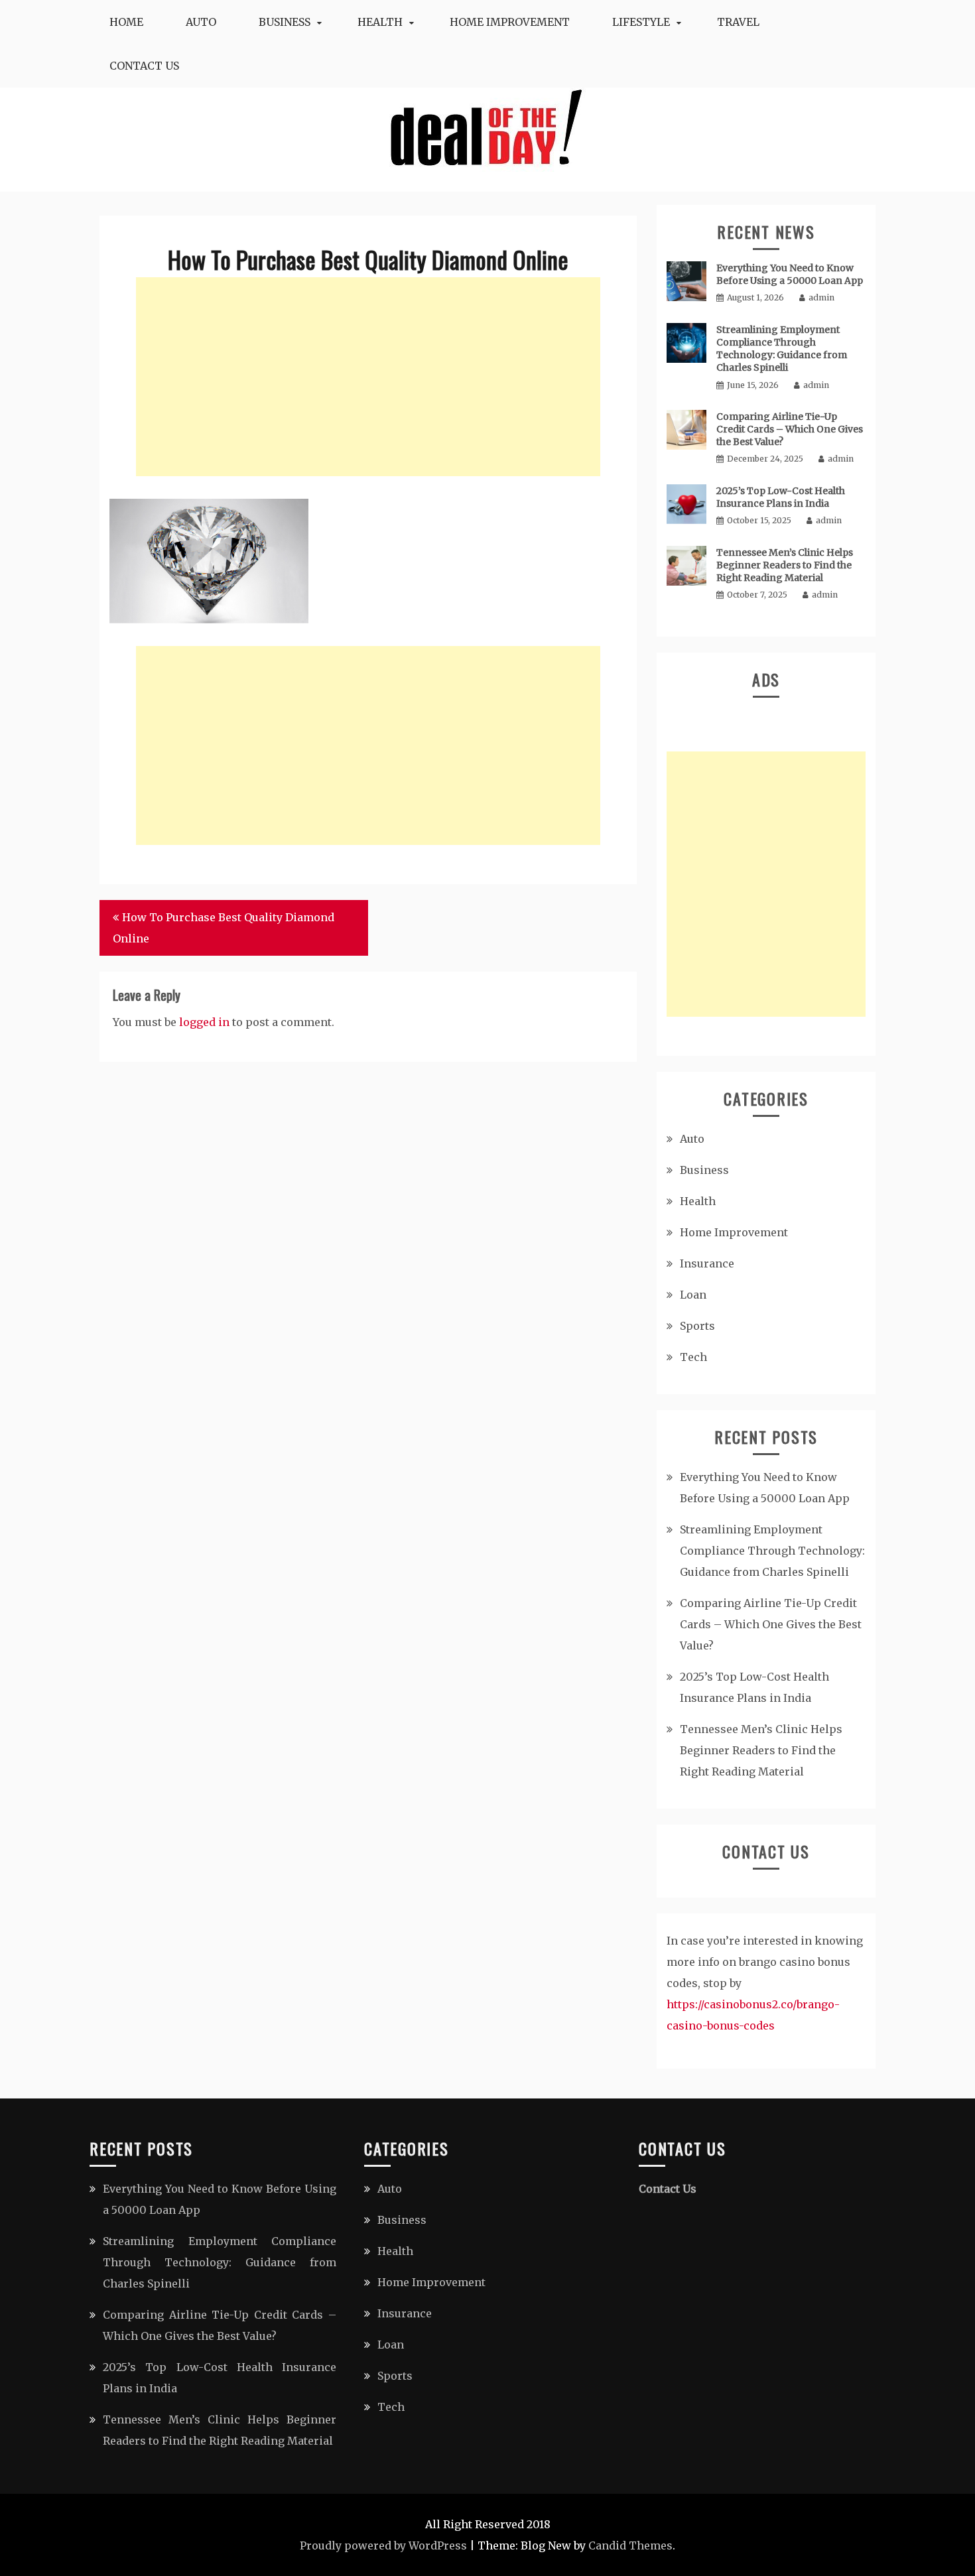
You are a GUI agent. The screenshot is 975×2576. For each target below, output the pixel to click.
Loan (693, 1295)
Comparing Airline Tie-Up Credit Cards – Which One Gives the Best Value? (790, 429)
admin (821, 297)
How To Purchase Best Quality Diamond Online (224, 928)
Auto (201, 22)
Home (126, 22)
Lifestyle (641, 22)
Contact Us (144, 66)
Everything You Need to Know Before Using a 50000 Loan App (790, 274)
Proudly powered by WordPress (383, 2545)
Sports (697, 1326)
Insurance (707, 1263)
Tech (693, 1357)
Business (285, 22)
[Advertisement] (368, 377)
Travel (738, 22)
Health (380, 22)
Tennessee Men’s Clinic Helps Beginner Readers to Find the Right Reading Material (785, 565)
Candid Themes (630, 2545)
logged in (204, 1022)
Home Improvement (510, 22)
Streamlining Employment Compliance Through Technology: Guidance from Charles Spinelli (782, 349)
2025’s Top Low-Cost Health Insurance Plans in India (781, 497)
